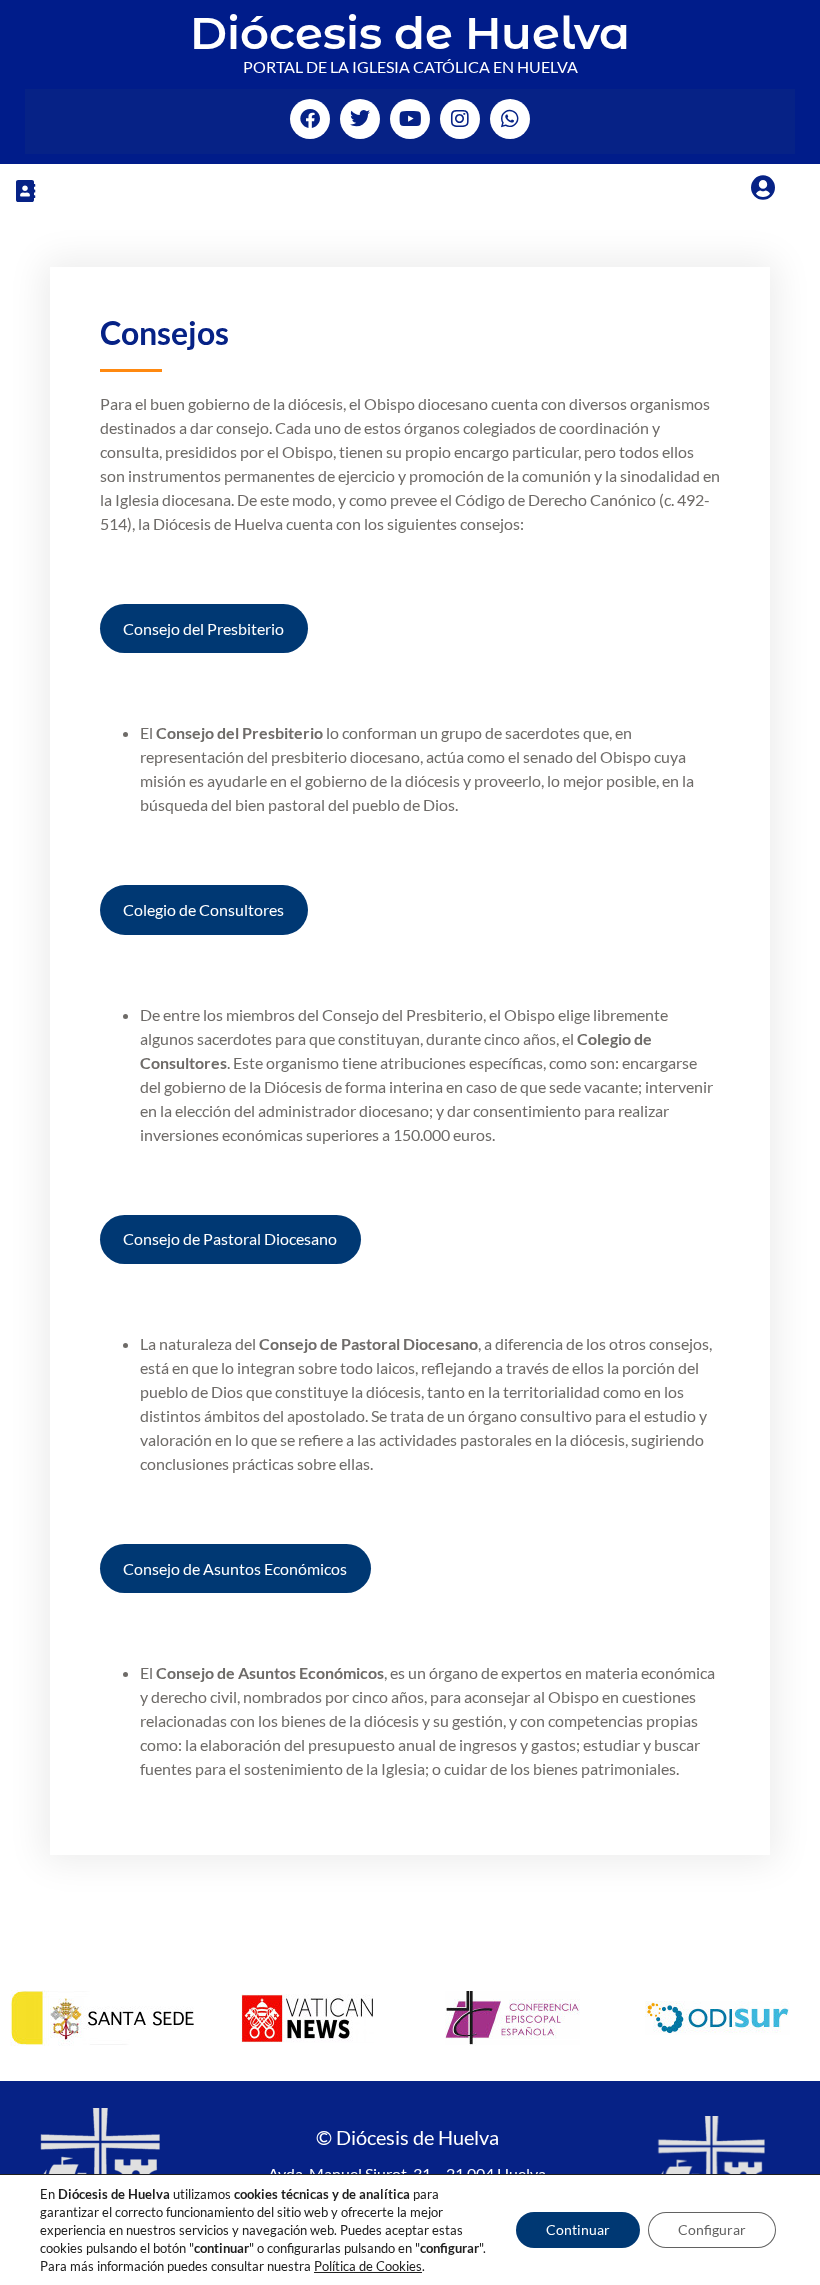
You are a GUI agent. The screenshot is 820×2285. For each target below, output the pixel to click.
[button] (25, 190)
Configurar (712, 2229)
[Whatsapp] (510, 119)
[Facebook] (310, 119)
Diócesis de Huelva (410, 32)
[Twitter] (360, 119)
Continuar (578, 2229)
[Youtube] (410, 119)
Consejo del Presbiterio (203, 628)
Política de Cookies (368, 2266)
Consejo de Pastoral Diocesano (230, 1238)
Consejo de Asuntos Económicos (235, 1568)
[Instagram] (460, 119)
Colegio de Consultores (203, 909)
